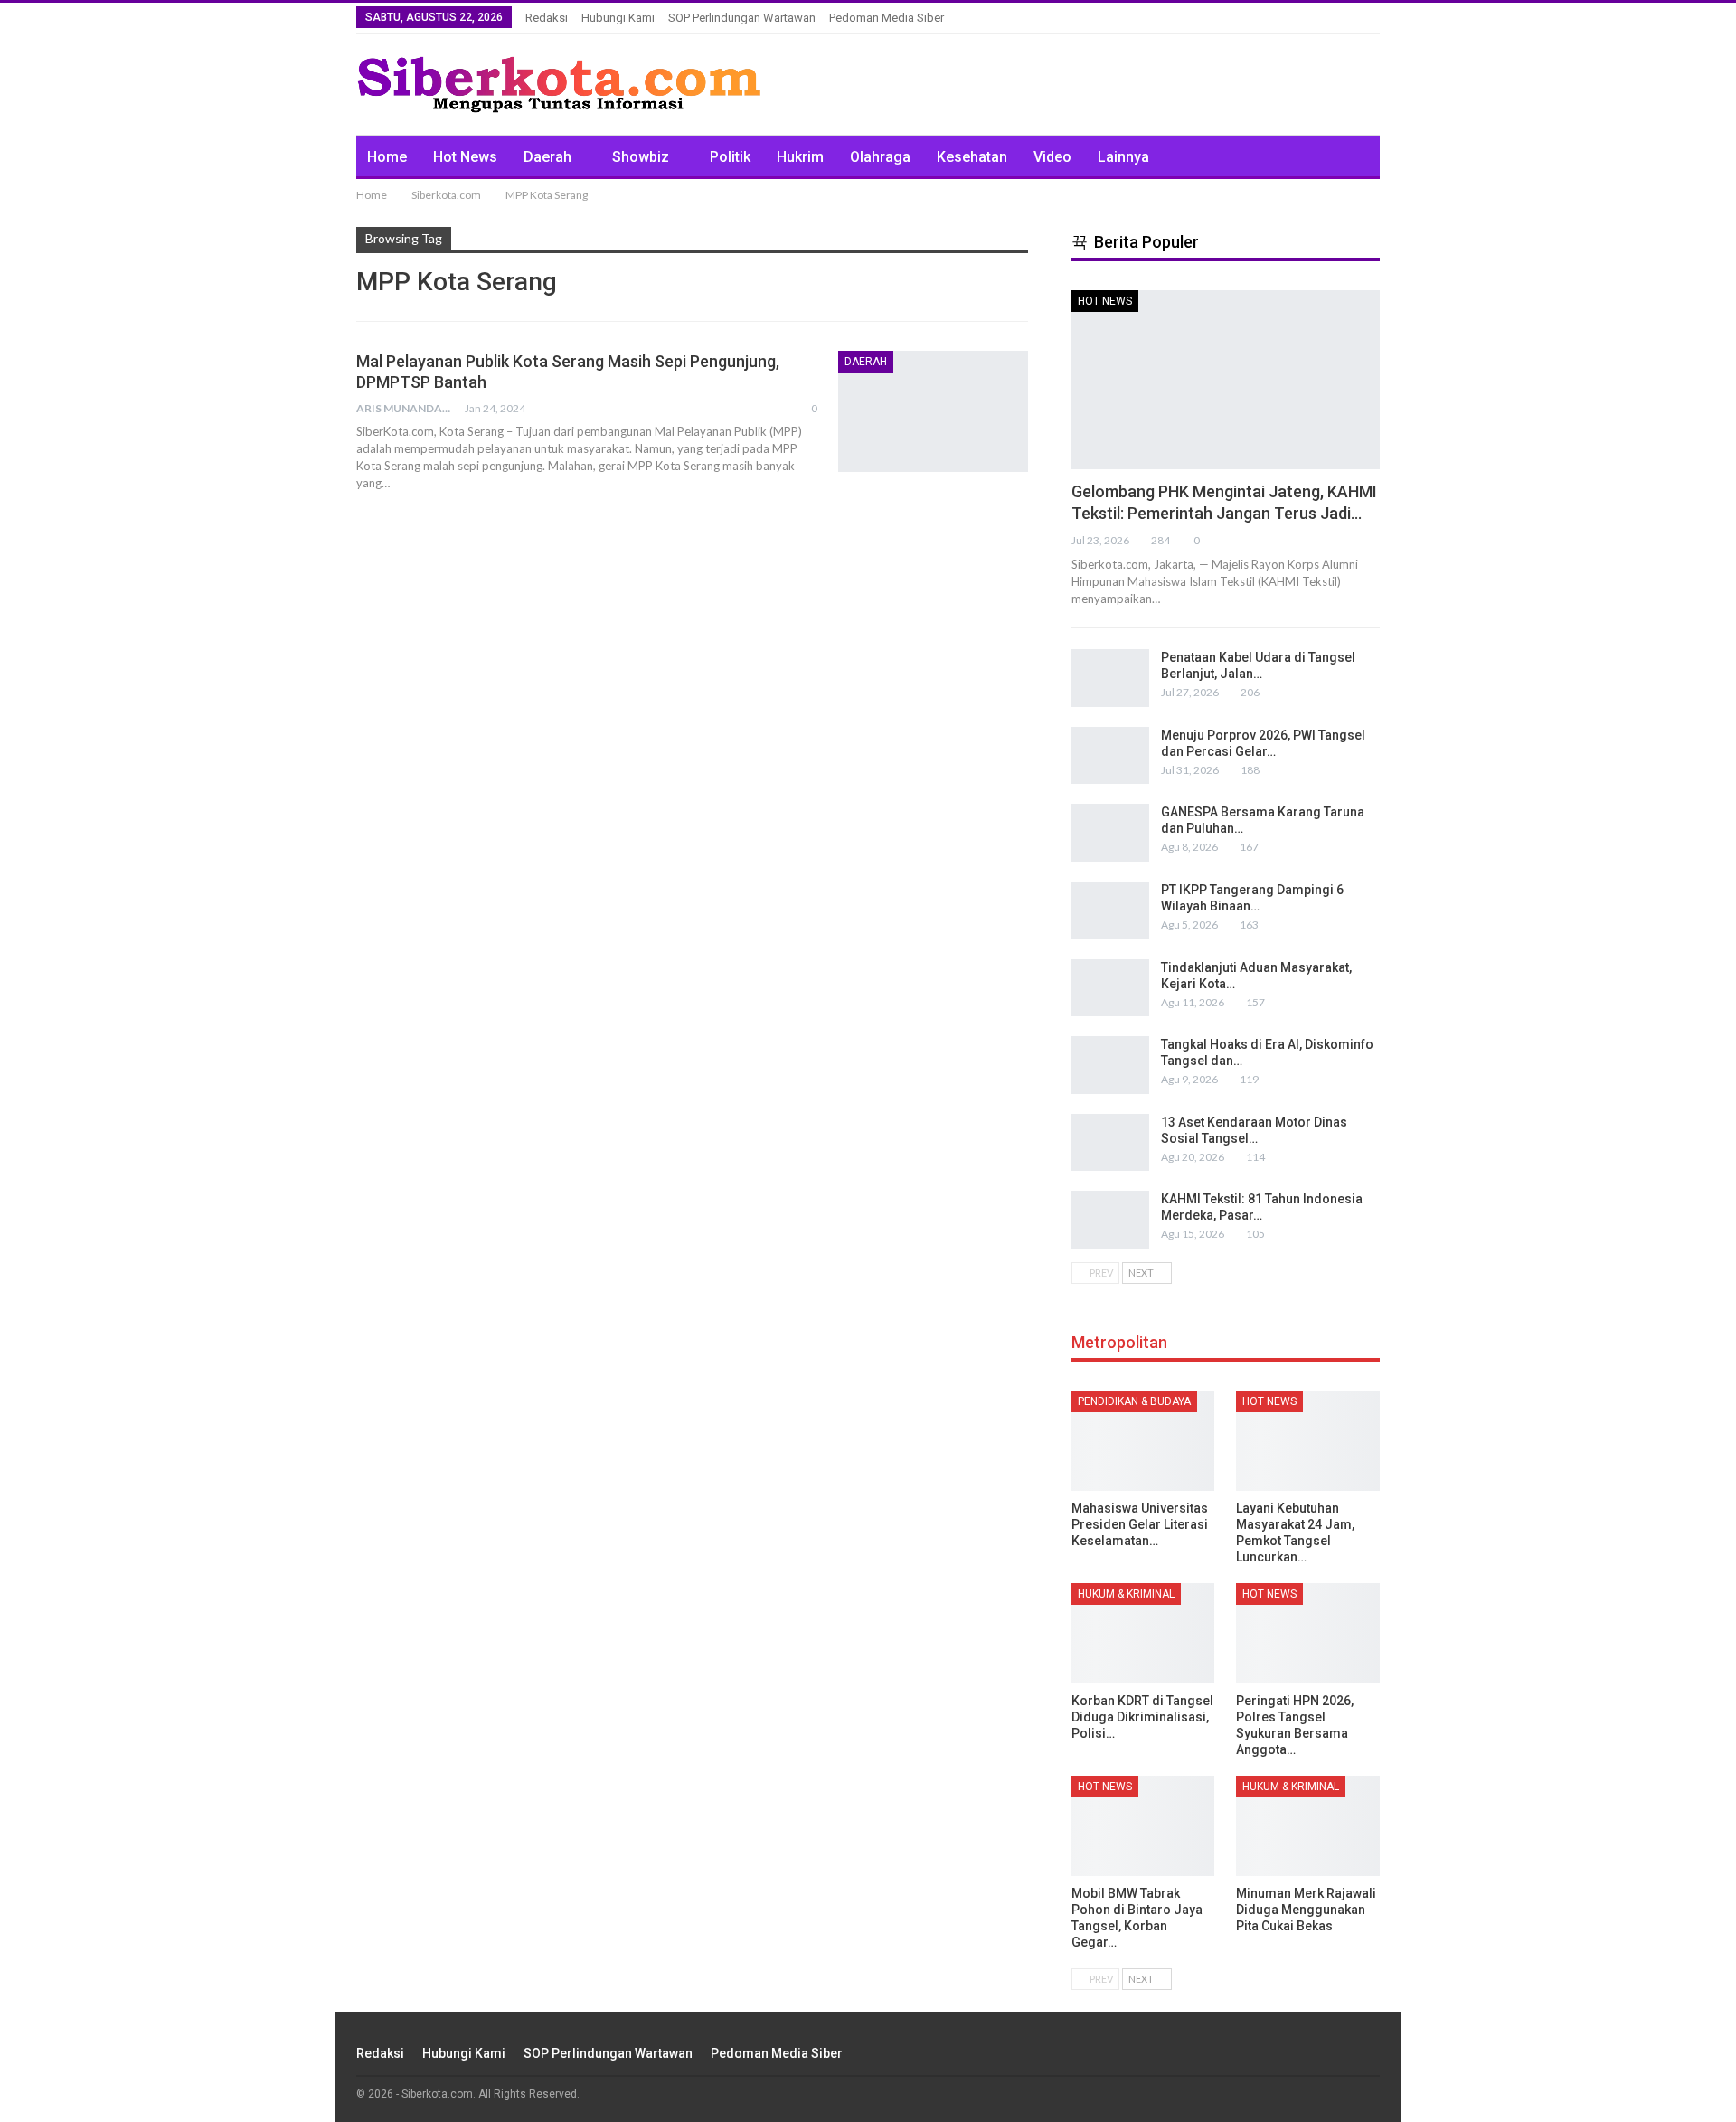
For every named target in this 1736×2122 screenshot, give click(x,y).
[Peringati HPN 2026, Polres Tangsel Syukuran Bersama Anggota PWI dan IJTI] (1308, 1633)
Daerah (547, 157)
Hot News (465, 157)
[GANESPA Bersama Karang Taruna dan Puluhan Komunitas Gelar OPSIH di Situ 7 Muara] (1110, 833)
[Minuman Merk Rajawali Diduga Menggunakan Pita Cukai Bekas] (1308, 1826)
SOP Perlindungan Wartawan (742, 18)
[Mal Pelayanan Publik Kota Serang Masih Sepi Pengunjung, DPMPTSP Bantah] (933, 411)
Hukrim (800, 157)
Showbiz (641, 157)
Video (1052, 157)
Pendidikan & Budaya (1134, 1401)
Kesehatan (972, 157)
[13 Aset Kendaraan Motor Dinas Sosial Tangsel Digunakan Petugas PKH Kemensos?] (1110, 1143)
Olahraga (880, 157)
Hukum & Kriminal (1126, 1594)
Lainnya (1123, 157)
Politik (730, 157)
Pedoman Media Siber (887, 18)
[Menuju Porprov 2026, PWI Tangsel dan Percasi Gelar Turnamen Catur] (1110, 756)
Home (387, 157)
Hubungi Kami (618, 18)
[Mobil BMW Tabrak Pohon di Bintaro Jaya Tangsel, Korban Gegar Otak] (1143, 1826)
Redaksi (547, 18)
